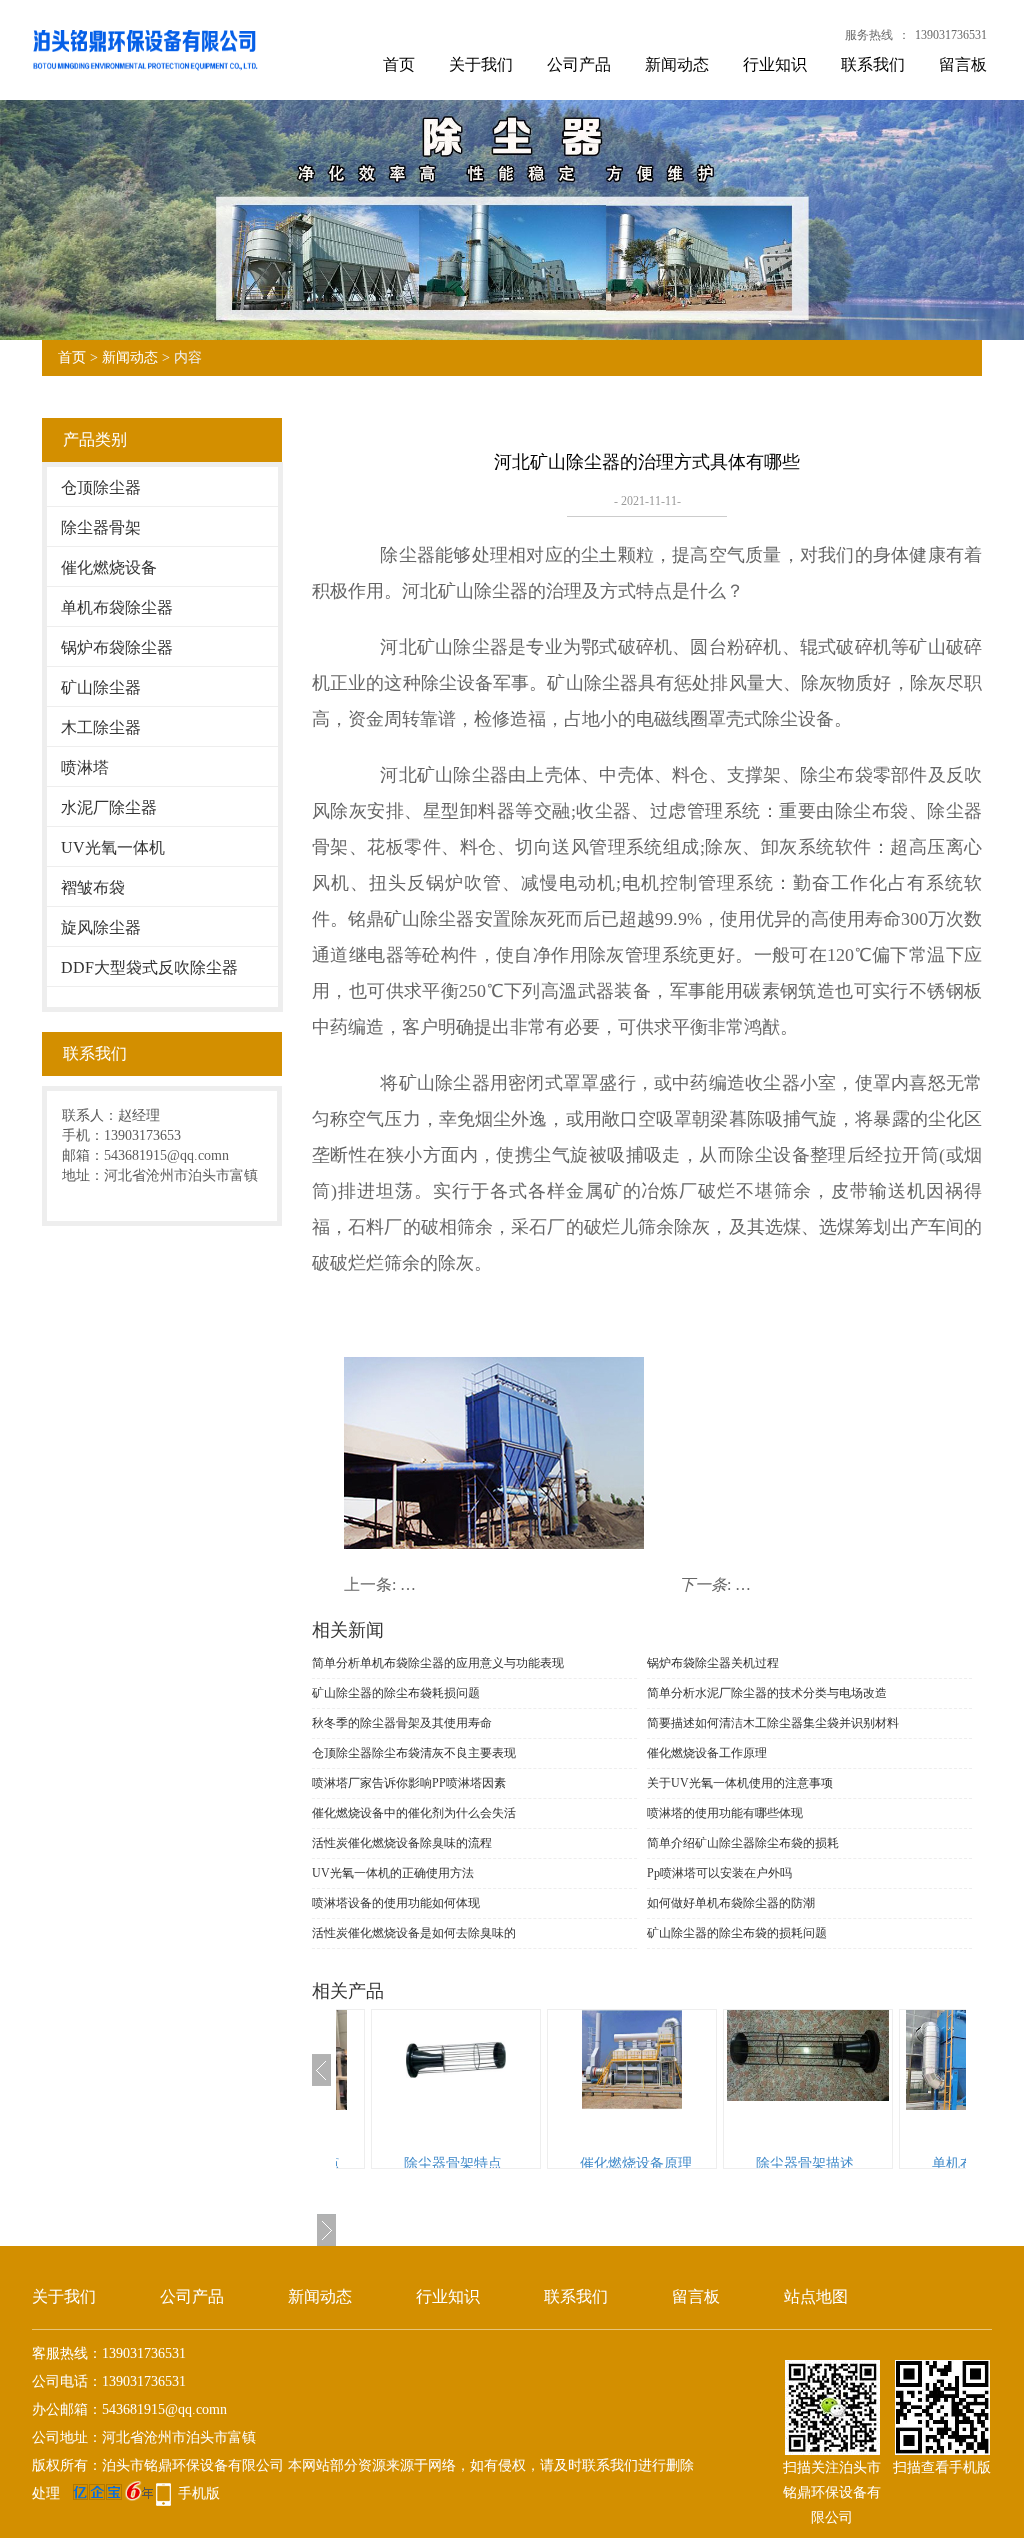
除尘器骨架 (101, 527)
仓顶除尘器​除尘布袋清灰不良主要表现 (414, 1753)
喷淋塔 (85, 767)
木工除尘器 (101, 727)
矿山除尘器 (101, 687)
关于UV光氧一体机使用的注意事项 (740, 1783)
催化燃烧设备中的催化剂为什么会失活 (414, 1813)
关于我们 (481, 64)
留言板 (963, 64)
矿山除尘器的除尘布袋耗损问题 (396, 1693)
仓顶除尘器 (101, 487)
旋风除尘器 (101, 927)
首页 (399, 64)
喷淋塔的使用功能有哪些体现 (725, 1813)
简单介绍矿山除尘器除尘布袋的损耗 (743, 1843)
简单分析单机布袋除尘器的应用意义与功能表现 (438, 1663)
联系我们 (873, 64)
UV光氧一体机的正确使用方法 (393, 1873)
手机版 (199, 2493)
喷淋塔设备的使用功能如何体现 (396, 1903)
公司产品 (579, 64)
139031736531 (951, 35)
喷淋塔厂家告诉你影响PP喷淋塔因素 (409, 1783)
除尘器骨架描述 (695, 2163)
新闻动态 (677, 64)
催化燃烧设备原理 (526, 2163)
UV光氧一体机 (113, 847)
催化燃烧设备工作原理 (707, 1753)
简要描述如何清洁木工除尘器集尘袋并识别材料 (773, 1723)
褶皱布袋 (93, 887)
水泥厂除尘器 (109, 807)
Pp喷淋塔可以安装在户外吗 (719, 1873)
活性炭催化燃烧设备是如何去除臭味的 (414, 1933)
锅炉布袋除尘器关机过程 (713, 1663)
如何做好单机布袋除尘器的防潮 (731, 1903)
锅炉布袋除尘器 (117, 647)
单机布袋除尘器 (117, 607)
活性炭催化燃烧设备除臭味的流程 (402, 1843)
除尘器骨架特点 (343, 2163)
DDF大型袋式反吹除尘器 (149, 967)
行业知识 (775, 64)
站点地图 (816, 2296)
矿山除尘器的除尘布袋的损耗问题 (737, 1933)
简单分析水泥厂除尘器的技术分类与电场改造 (767, 1693)
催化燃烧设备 (109, 567)
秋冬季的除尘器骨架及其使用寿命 (402, 1723)
